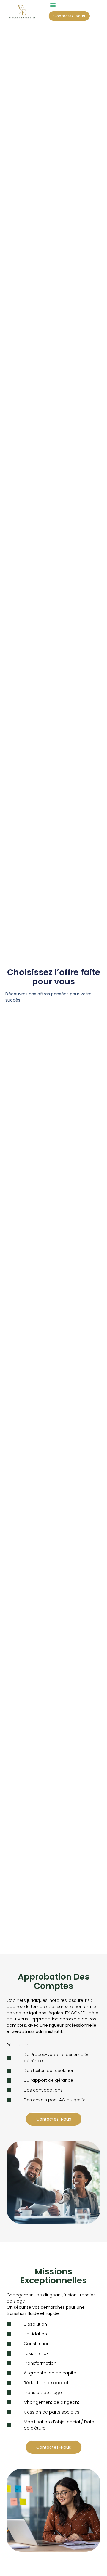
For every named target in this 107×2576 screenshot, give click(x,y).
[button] (53, 5)
